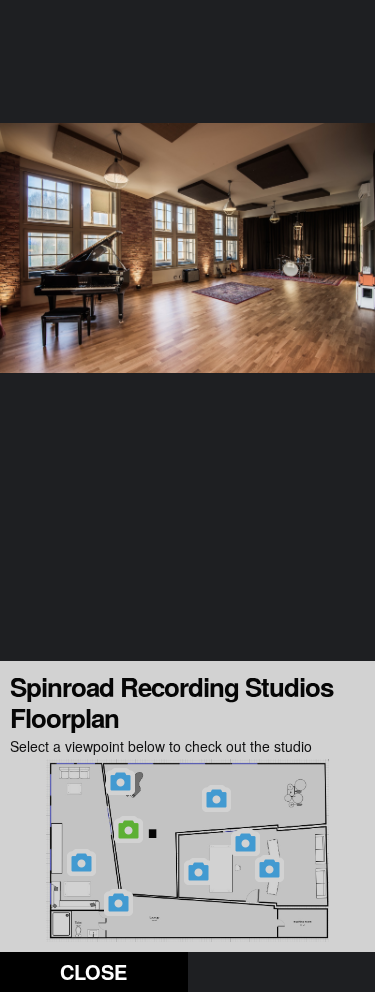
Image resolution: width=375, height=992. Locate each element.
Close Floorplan (94, 974)
